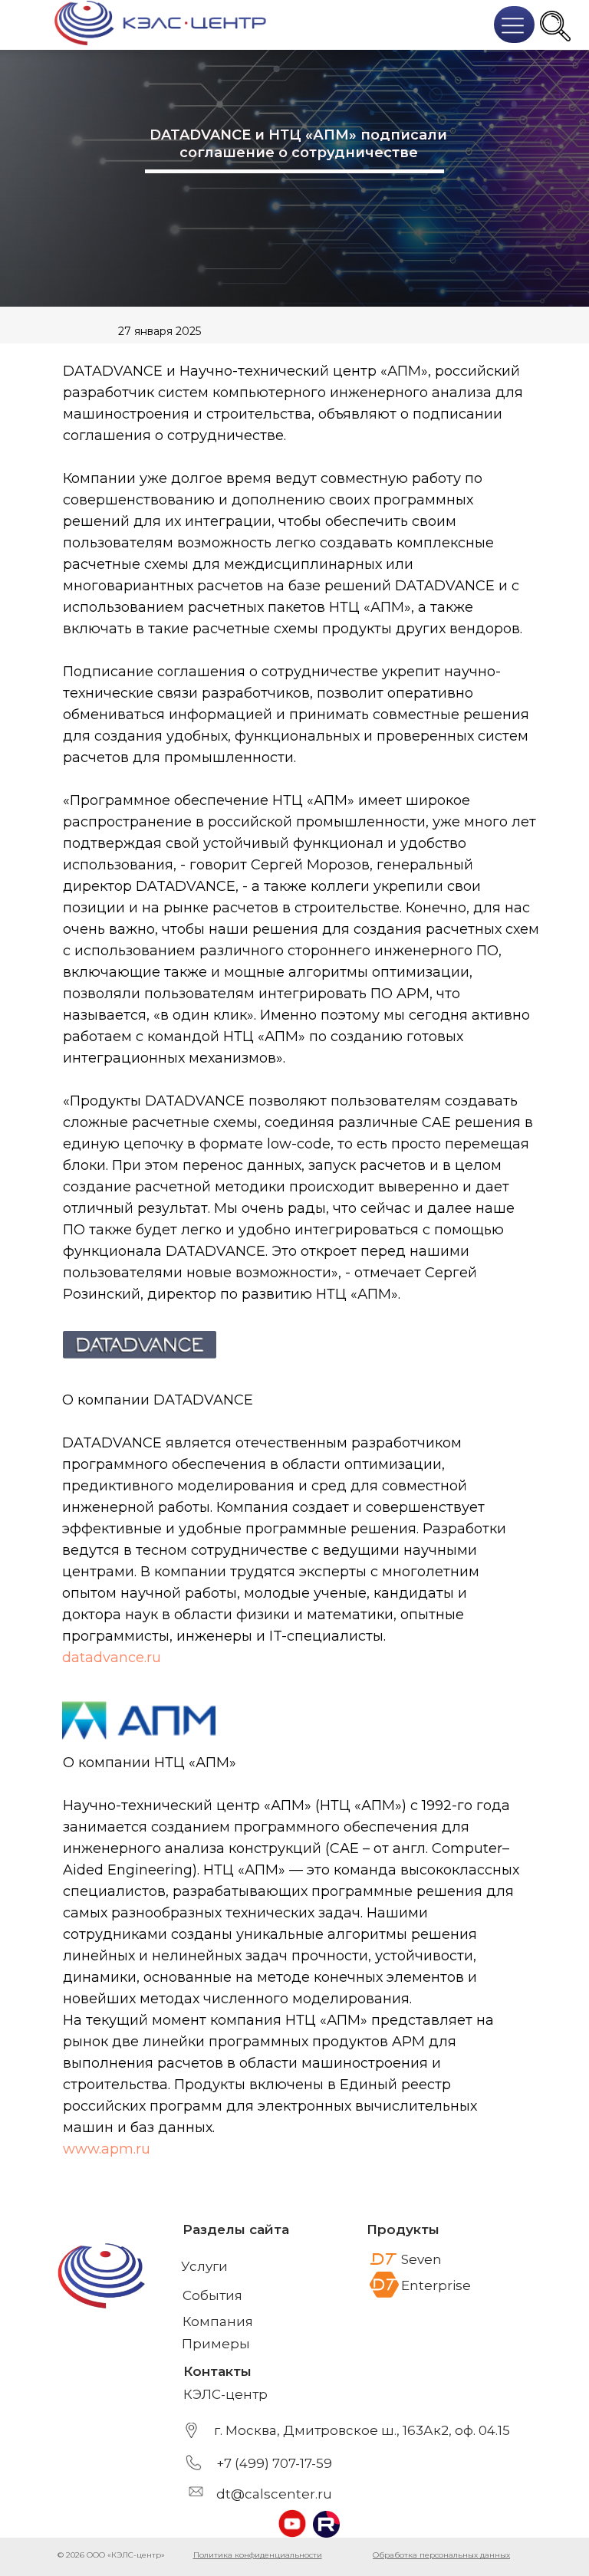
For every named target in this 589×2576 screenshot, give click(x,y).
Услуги (204, 2266)
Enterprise (436, 2285)
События (212, 2295)
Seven (421, 2259)
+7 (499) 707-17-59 (274, 2463)
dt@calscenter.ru (274, 2494)
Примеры (216, 2344)
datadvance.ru (112, 1658)
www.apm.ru (107, 2149)
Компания (218, 2321)
